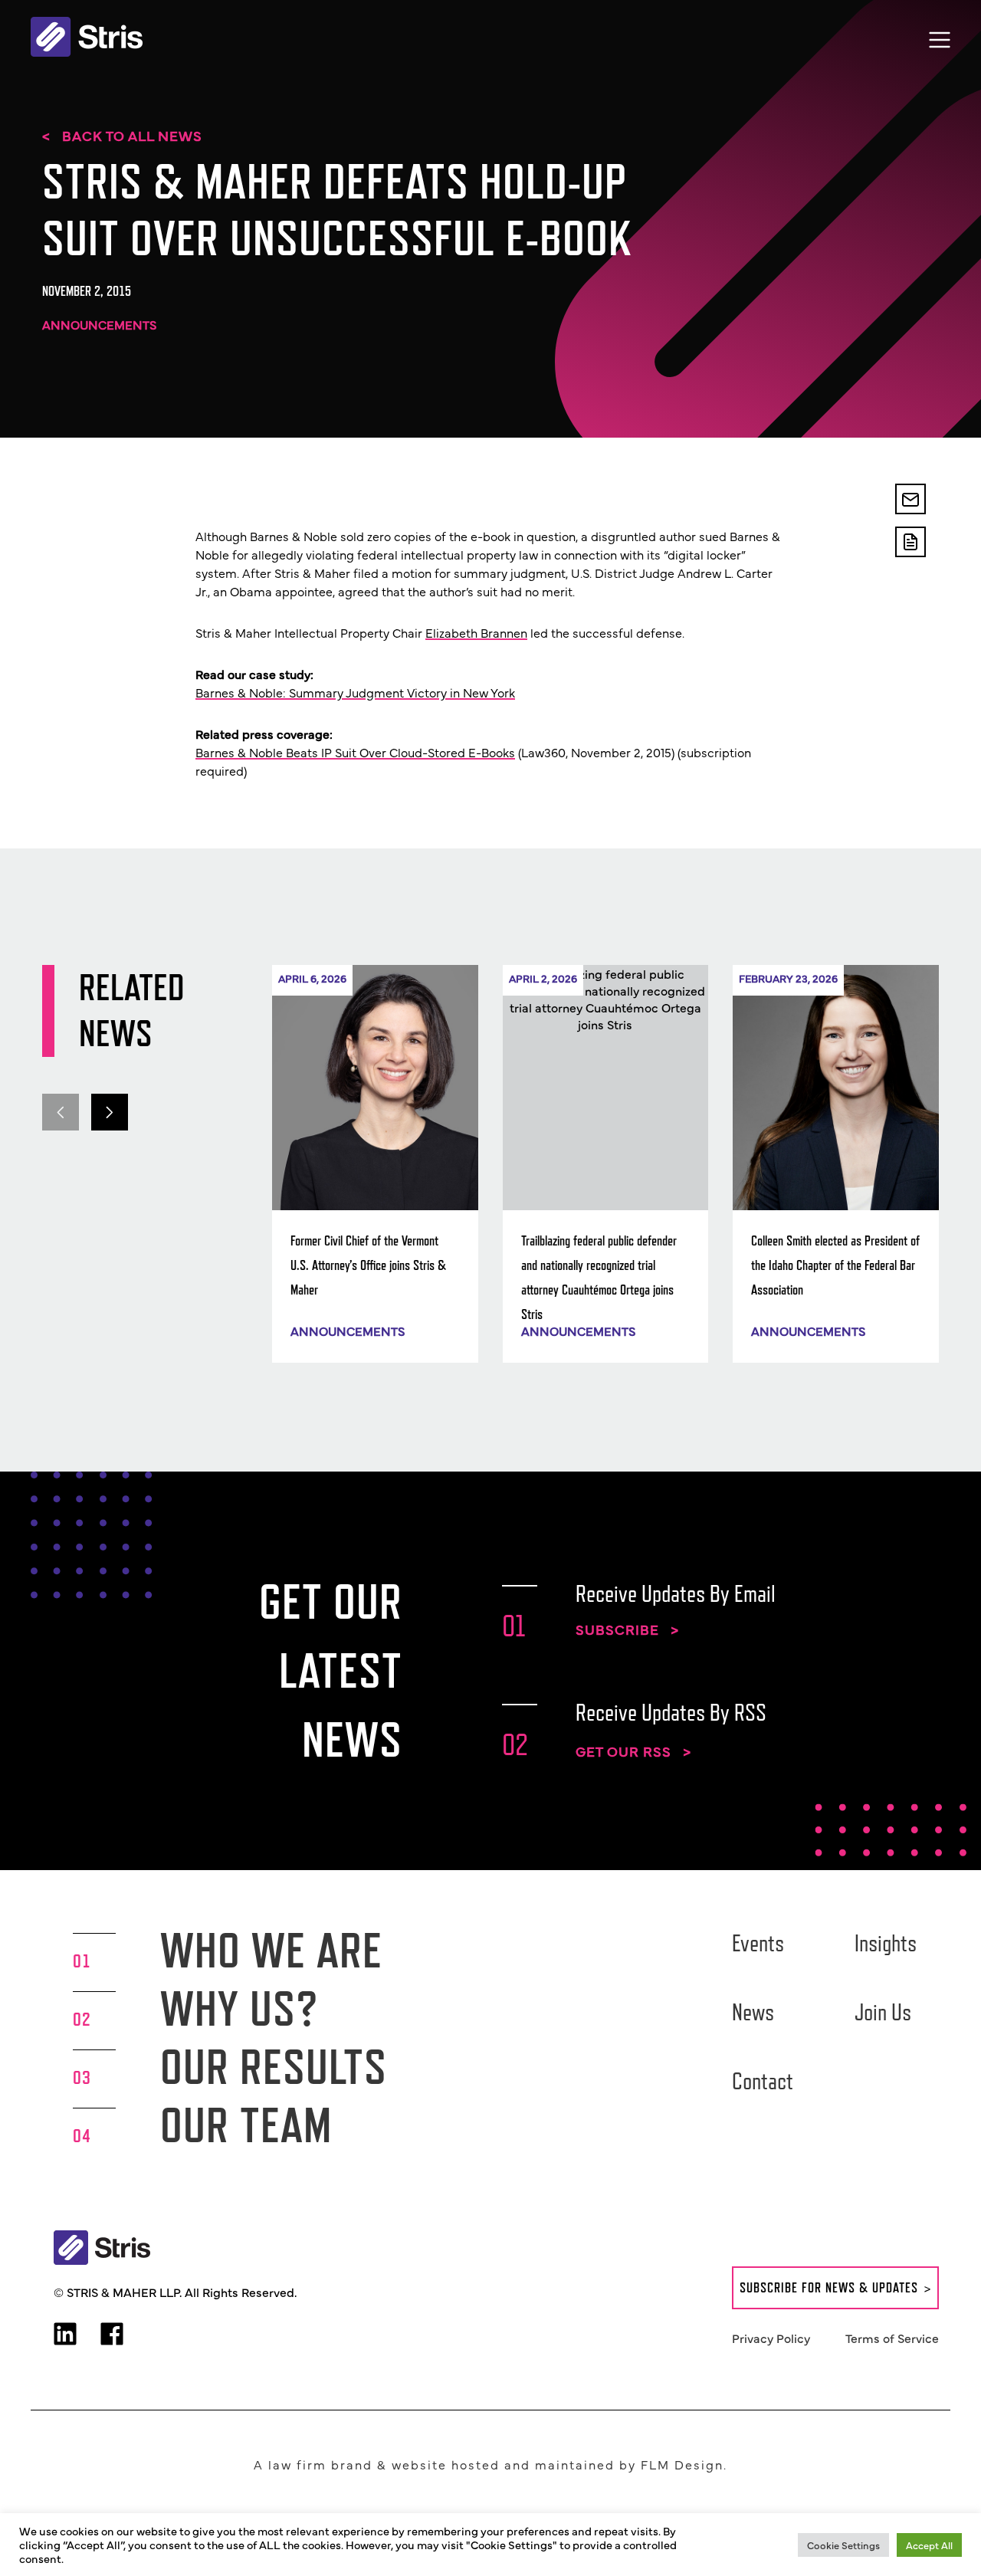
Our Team (246, 2125)
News (753, 2012)
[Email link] (910, 499)
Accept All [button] (929, 2545)
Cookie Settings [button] (843, 2545)
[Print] (910, 542)
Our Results (274, 2067)
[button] (110, 1112)
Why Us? (240, 2008)
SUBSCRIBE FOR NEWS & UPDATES (829, 2288)
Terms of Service (892, 2338)
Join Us (883, 2012)
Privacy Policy (771, 2338)
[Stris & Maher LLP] (87, 37)
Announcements (99, 324)
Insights (886, 1943)
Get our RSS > (633, 1751)
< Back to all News (122, 136)
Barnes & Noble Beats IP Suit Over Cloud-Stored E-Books (355, 752)
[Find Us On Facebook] (112, 2335)
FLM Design (682, 2464)
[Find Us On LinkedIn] (65, 2335)
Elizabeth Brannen (476, 632)
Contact (763, 2081)
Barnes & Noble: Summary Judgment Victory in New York (355, 692)
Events (758, 1943)
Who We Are (271, 1950)
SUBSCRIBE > (627, 1629)
